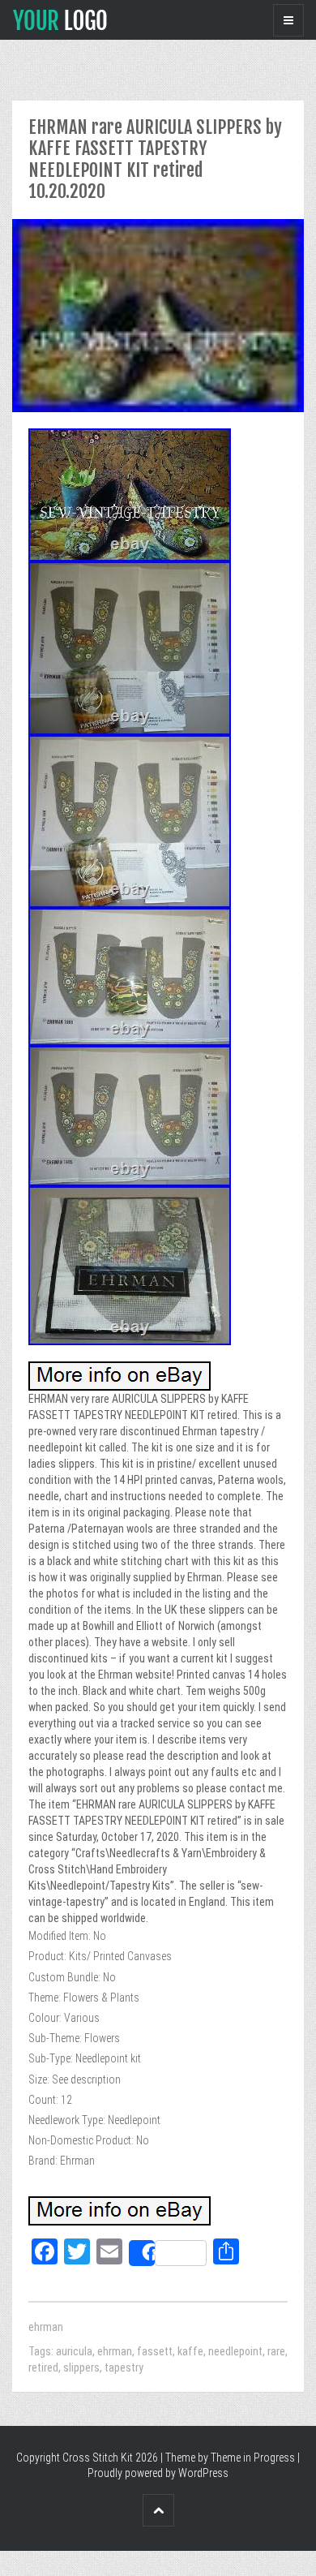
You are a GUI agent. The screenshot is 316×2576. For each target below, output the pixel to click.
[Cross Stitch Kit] (60, 19)
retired (43, 2367)
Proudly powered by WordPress (158, 2473)
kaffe (190, 2351)
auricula (74, 2351)
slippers (81, 2367)
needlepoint (235, 2351)
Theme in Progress (253, 2458)
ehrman (46, 2327)
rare (276, 2351)
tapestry (124, 2367)
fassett (155, 2351)
